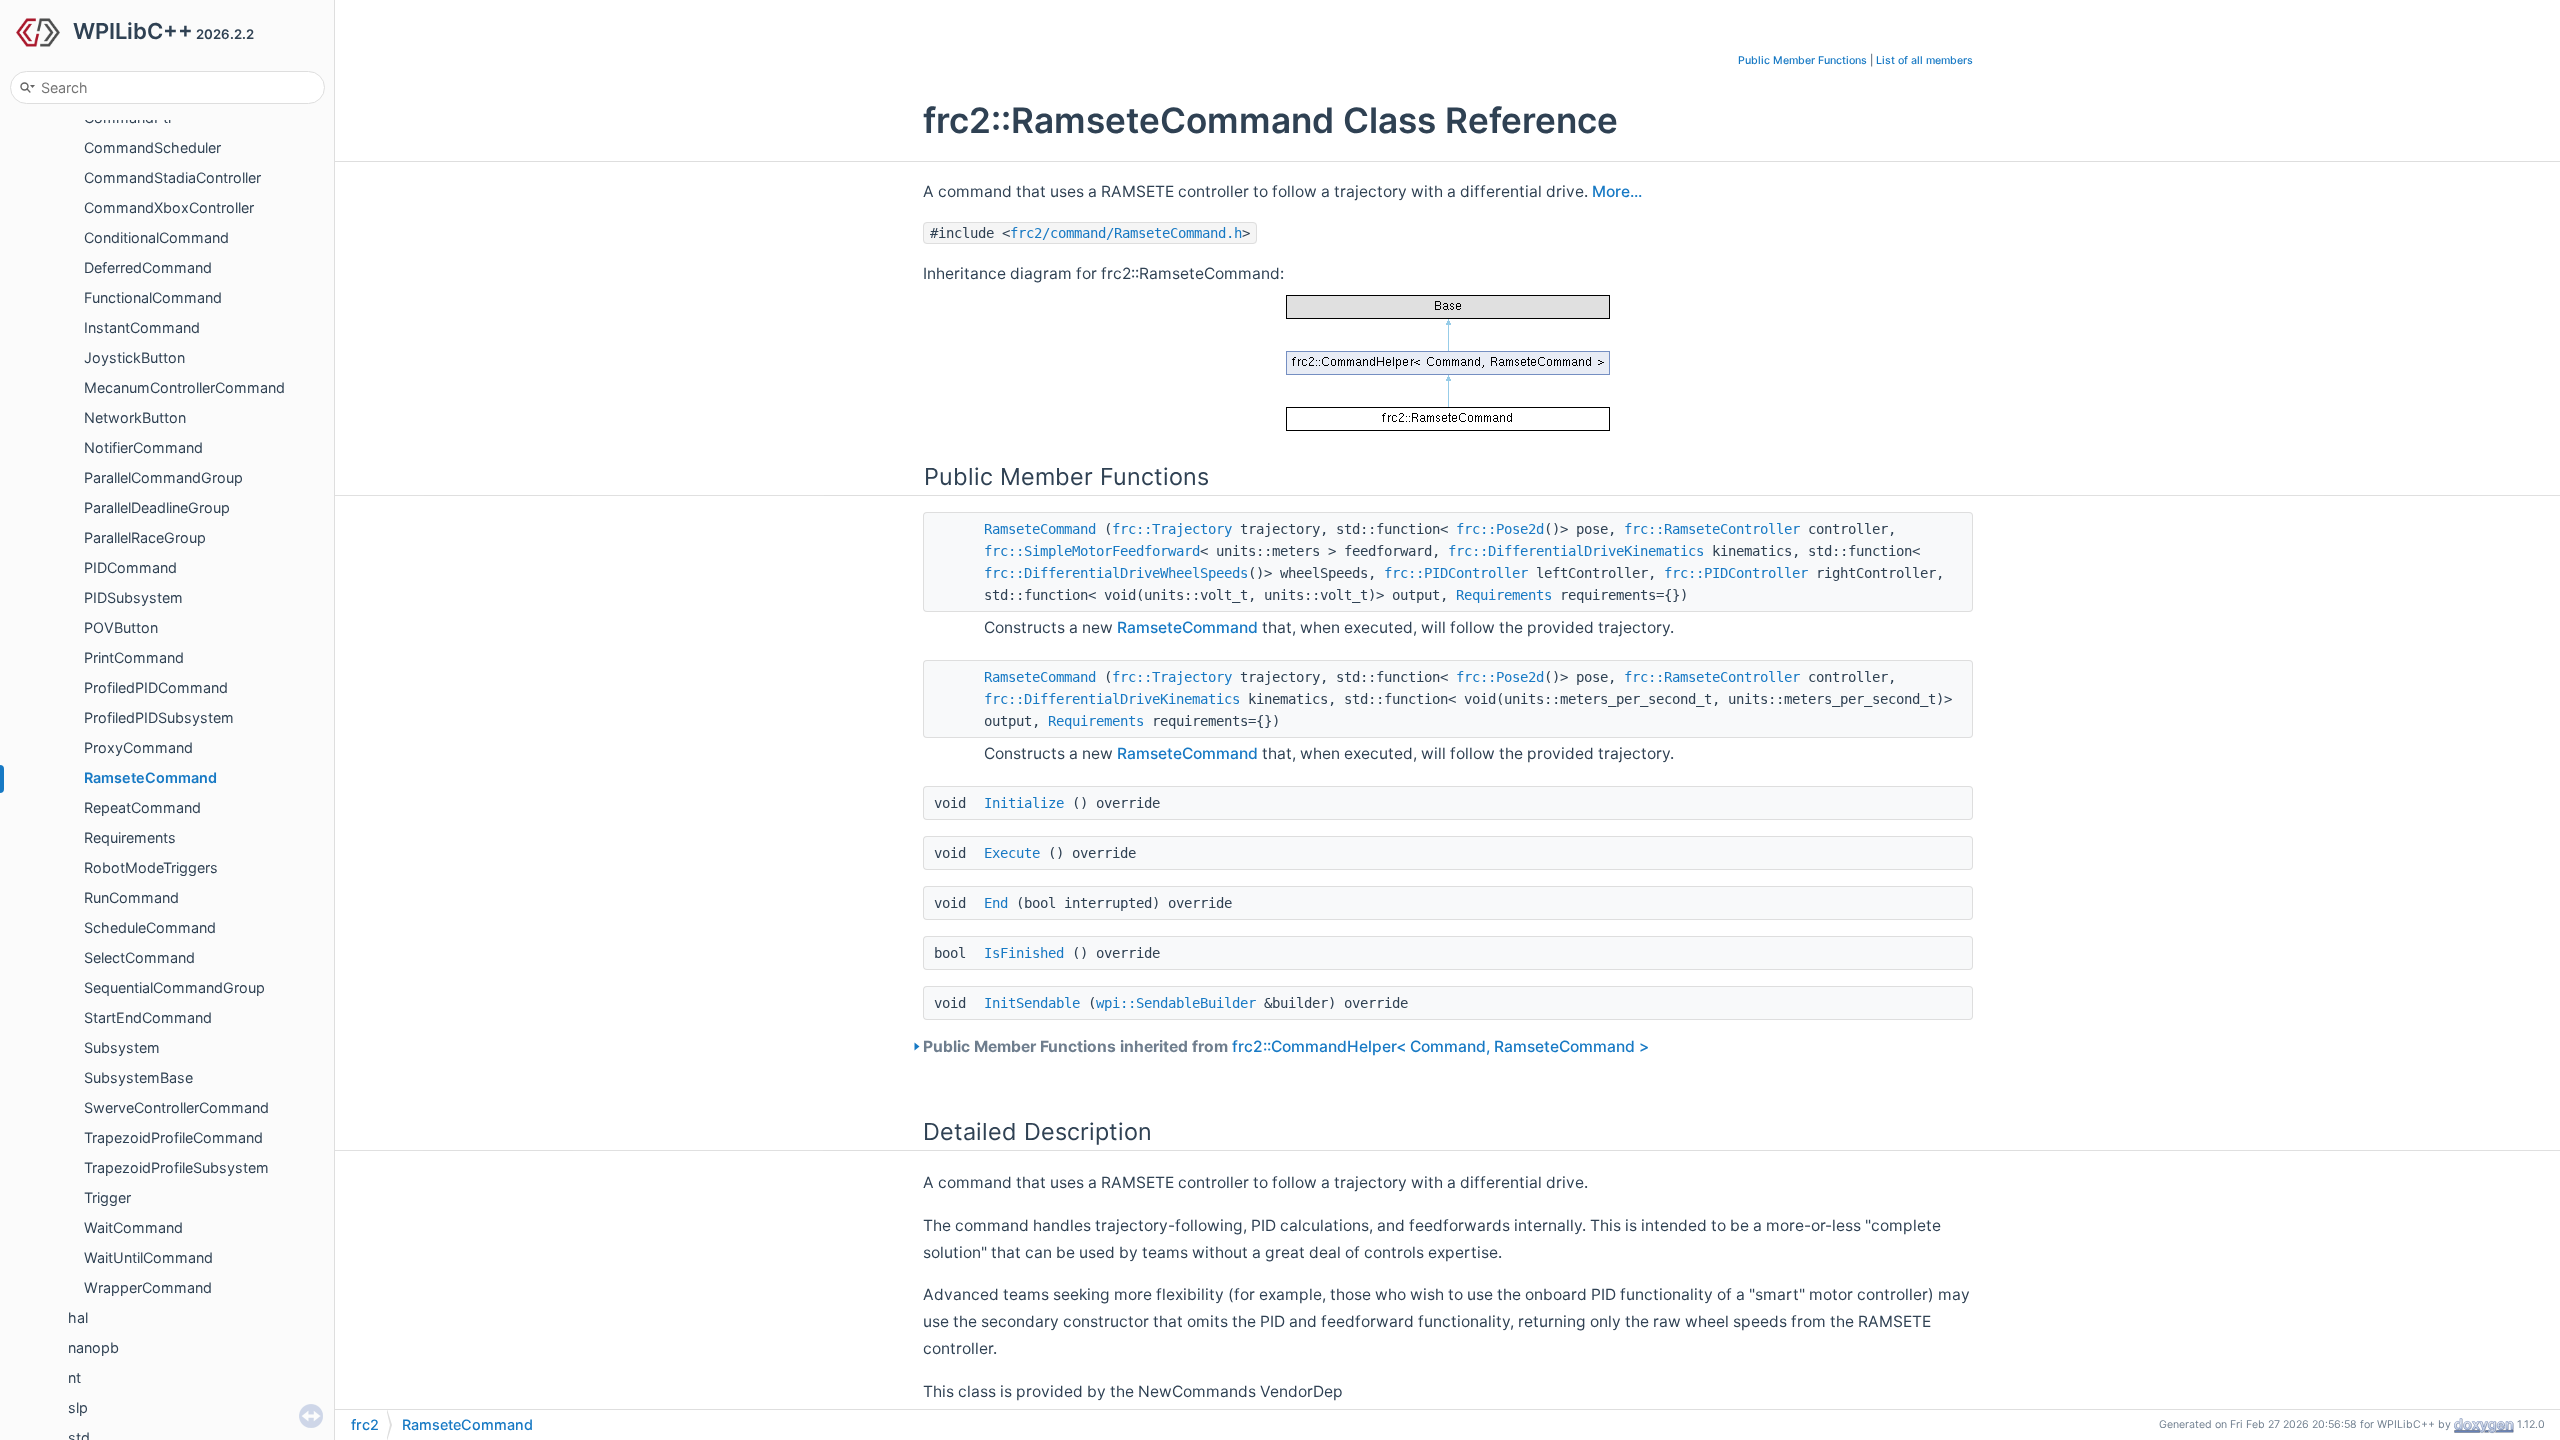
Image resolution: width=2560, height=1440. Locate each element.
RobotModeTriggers (151, 867)
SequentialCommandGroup (174, 987)
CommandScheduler (152, 147)
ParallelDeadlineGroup (157, 507)
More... (1617, 191)
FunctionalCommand (153, 297)
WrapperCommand (148, 1287)
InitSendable (1032, 1003)
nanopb (93, 1347)
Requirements (130, 837)
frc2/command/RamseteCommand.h (1126, 233)
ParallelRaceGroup (145, 537)
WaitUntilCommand (148, 1257)
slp (78, 1407)
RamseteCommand (150, 777)
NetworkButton (135, 417)
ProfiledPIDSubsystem (159, 717)
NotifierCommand (143, 447)
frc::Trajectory (1172, 529)
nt (74, 1377)
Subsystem (122, 1047)
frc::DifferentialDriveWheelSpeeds (1116, 573)
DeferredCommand (148, 267)
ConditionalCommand (156, 237)
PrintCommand (134, 657)
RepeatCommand (142, 807)
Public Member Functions (1802, 60)
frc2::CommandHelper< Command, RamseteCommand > (1440, 1046)
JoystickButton (134, 357)
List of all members (1924, 60)
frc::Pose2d (1500, 529)
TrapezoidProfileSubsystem (176, 1167)
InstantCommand (142, 327)
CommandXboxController (169, 207)
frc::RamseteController (1712, 529)
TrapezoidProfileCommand (173, 1137)
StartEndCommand (148, 1017)
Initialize (1024, 803)
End (996, 903)
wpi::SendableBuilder (1176, 1003)
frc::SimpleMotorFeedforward (1092, 551)
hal (78, 1317)
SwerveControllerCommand (176, 1107)
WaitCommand (133, 1227)
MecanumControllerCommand (184, 387)
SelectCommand (139, 957)
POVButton (121, 627)
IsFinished (1024, 953)
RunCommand (131, 897)
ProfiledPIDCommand (156, 687)
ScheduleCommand (150, 927)
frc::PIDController (1456, 573)
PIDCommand (130, 567)
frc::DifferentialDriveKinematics (1576, 551)
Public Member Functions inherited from (1286, 1046)
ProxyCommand (138, 747)
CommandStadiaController (172, 177)
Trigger (107, 1197)
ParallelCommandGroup (163, 477)
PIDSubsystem (133, 597)
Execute (1012, 853)
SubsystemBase (138, 1077)
